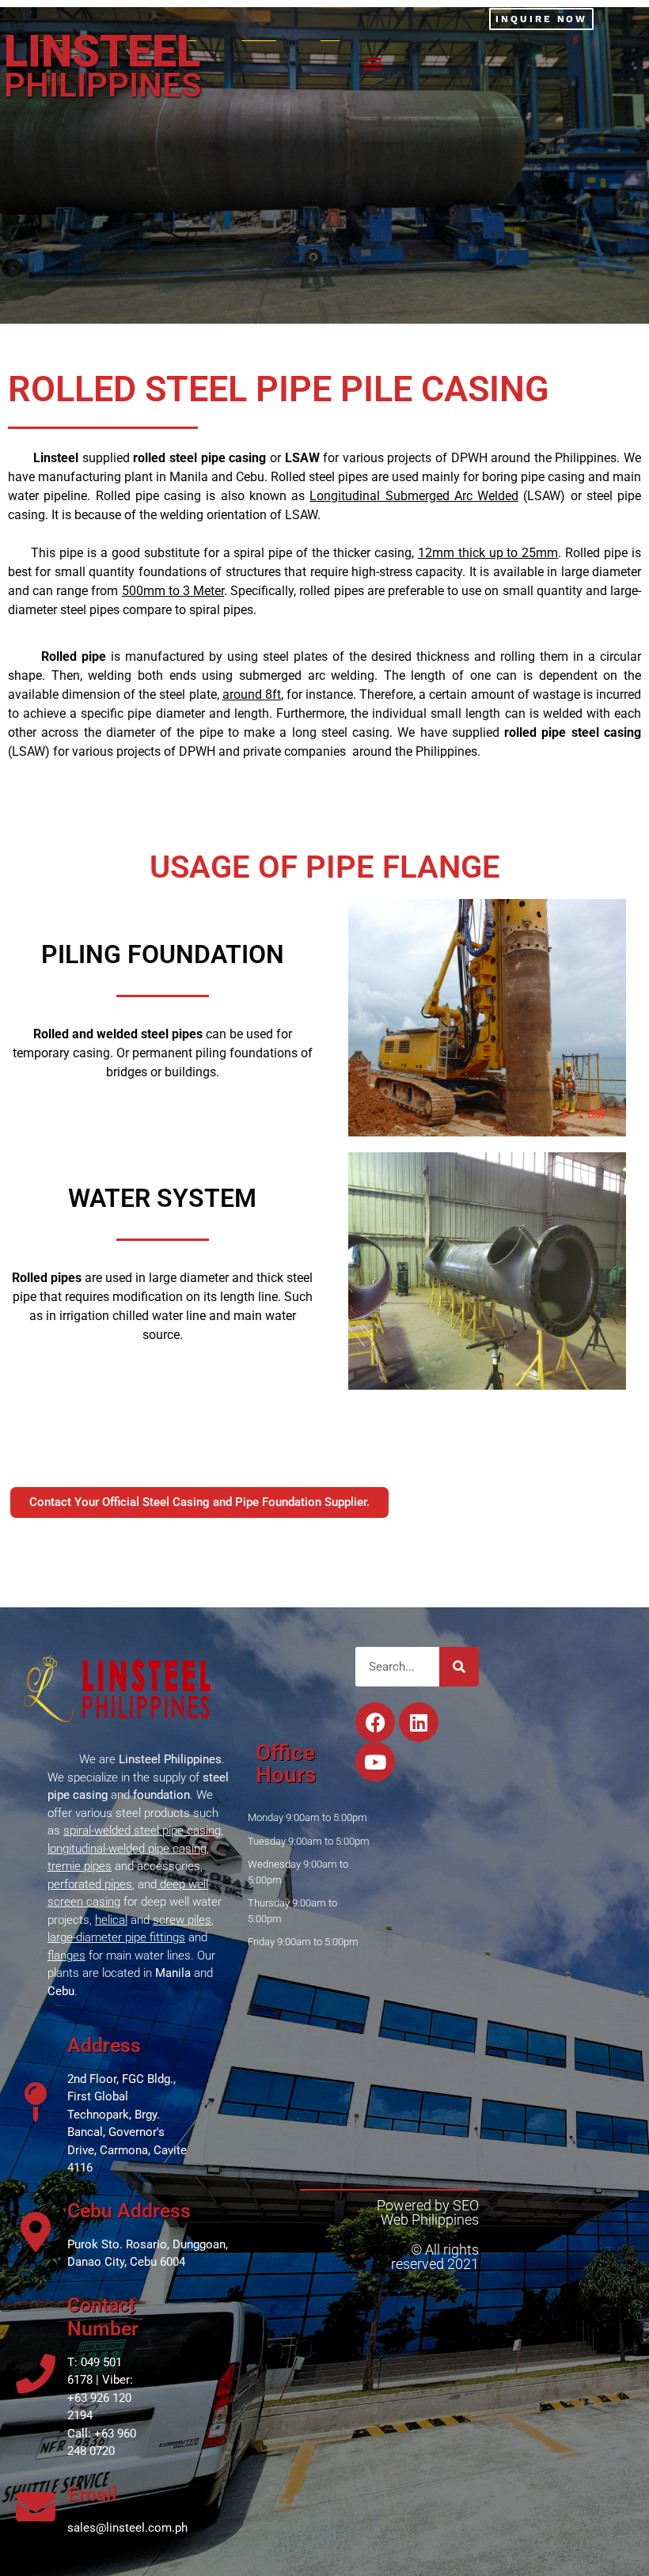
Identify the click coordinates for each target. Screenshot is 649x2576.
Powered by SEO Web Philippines (428, 2212)
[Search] (459, 1667)
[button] (372, 64)
